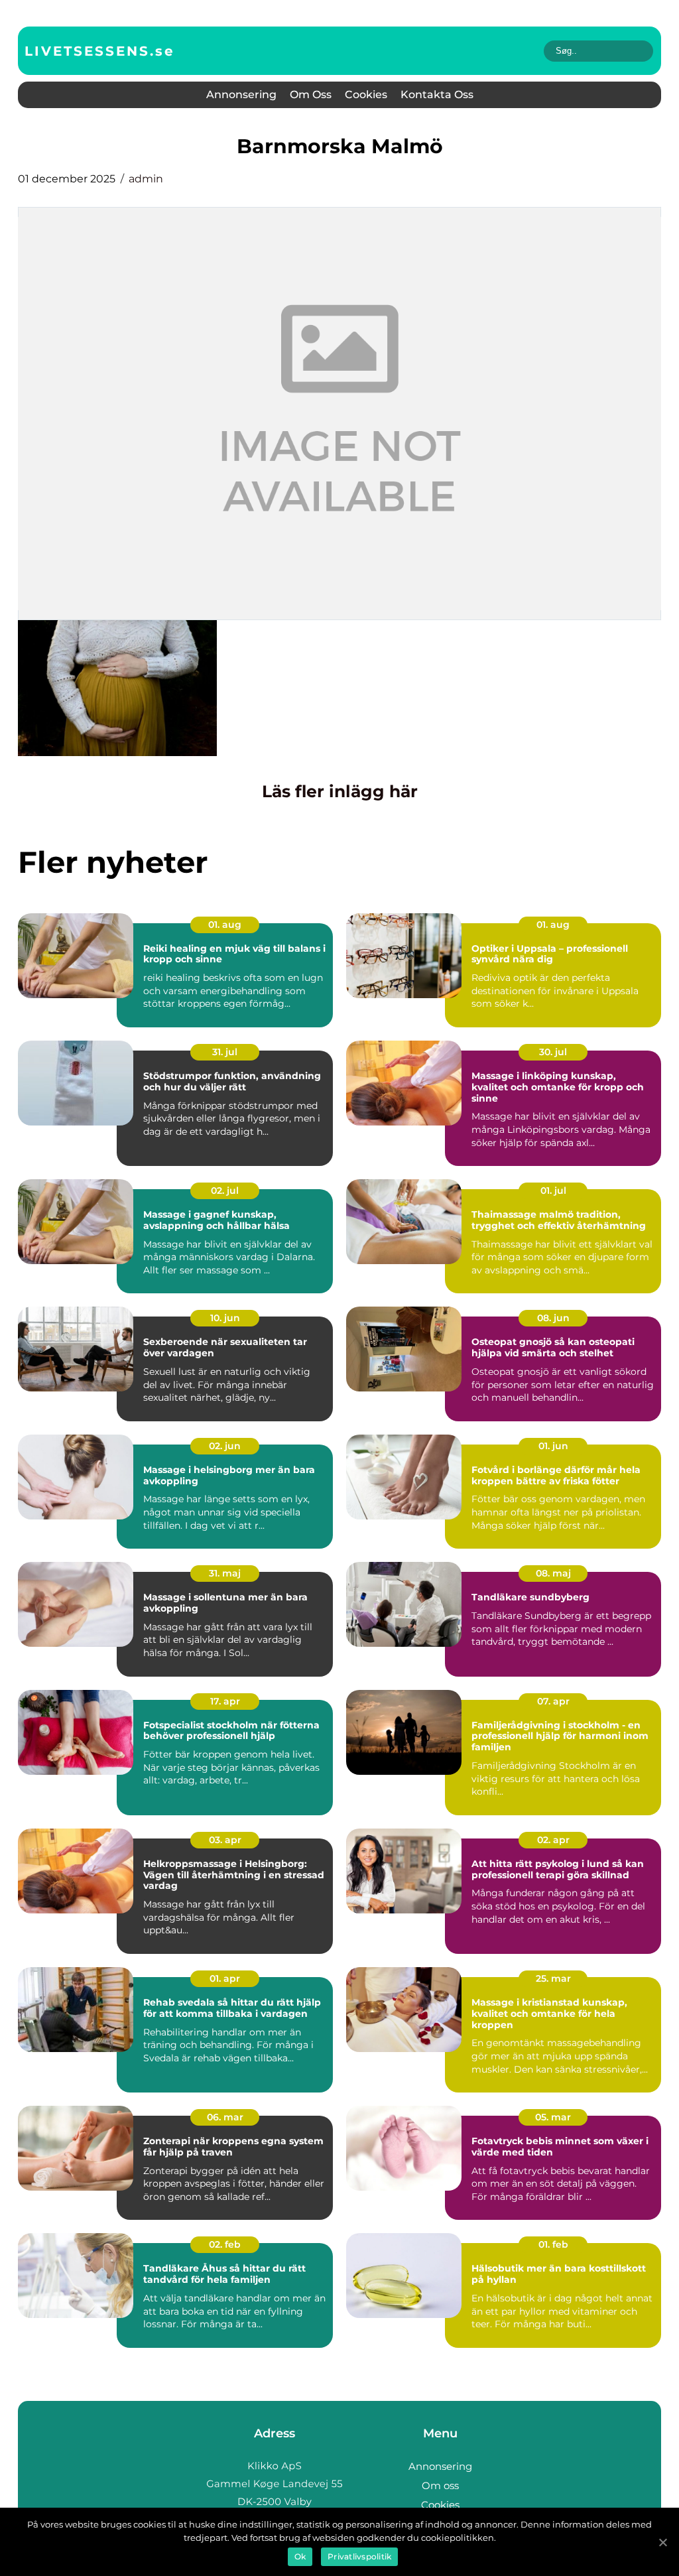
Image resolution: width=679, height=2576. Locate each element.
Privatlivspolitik (359, 2556)
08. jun (553, 1318)
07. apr (553, 1701)
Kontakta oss (437, 95)
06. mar (225, 2117)
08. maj (553, 1573)
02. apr (553, 1840)
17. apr (225, 1701)
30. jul (553, 1052)
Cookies (366, 95)
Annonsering (241, 95)
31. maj (225, 1573)
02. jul (225, 1191)
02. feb (225, 2244)
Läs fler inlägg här (340, 791)
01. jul (553, 1191)
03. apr (225, 1840)
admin (146, 179)
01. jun (553, 1446)
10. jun (225, 1318)
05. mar (553, 2117)
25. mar (553, 1978)
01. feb (553, 2244)
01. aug (225, 925)
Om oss (311, 95)
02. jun (225, 1446)
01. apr (225, 1978)
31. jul (225, 1052)
